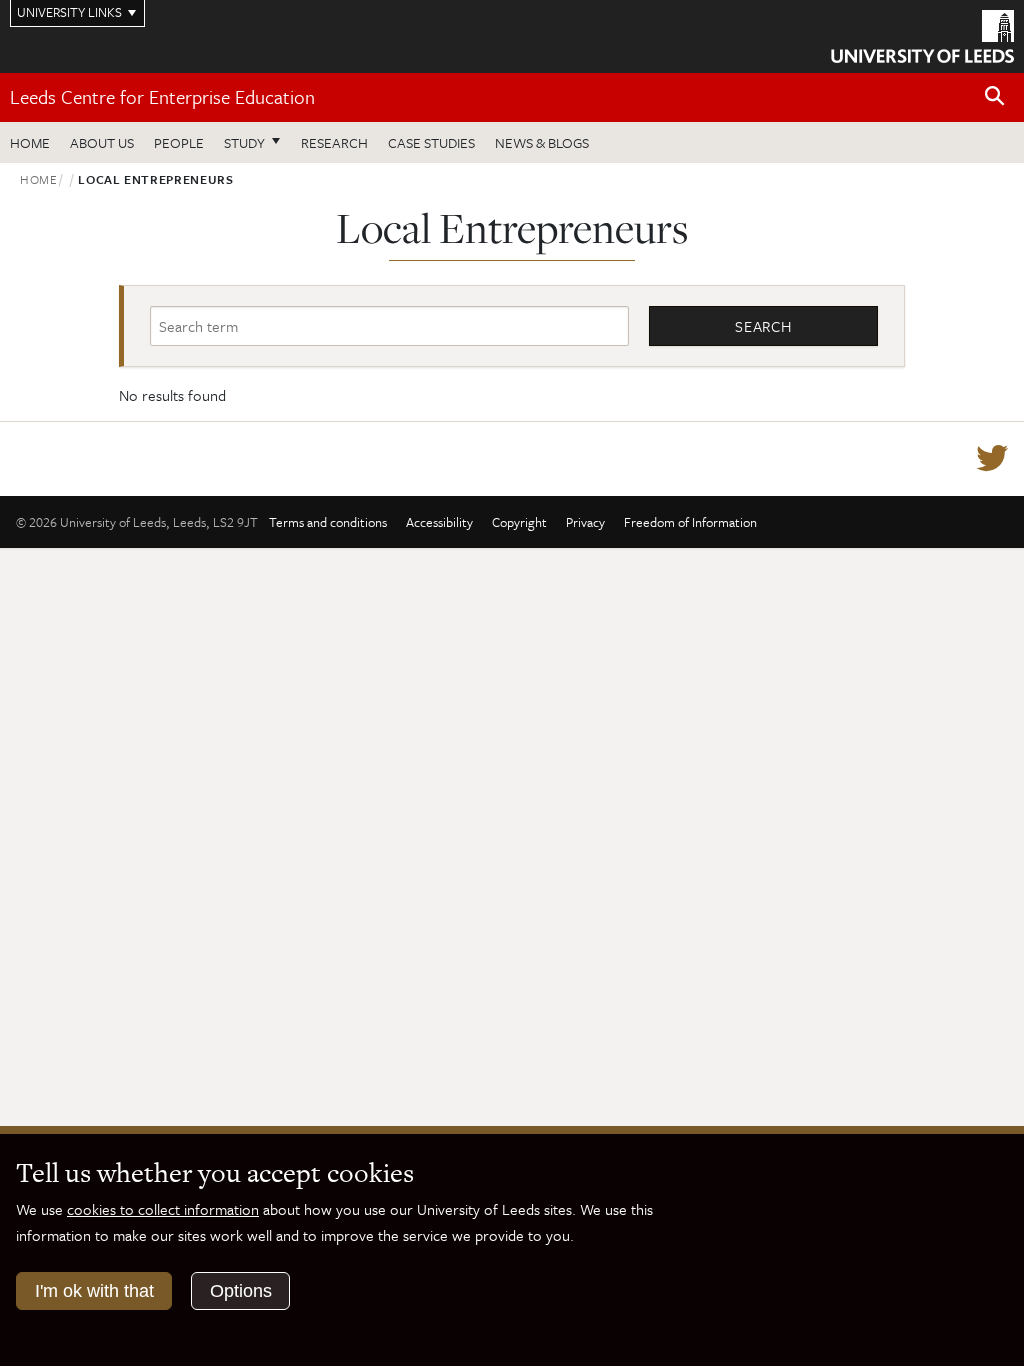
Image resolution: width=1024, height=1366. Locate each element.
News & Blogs (542, 142)
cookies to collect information (163, 1209)
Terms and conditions (328, 522)
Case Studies (431, 142)
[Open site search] (995, 96)
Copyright (519, 522)
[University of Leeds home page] (922, 35)
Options (241, 1291)
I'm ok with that (94, 1291)
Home (30, 142)
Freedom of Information (690, 522)
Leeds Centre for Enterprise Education (162, 96)
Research (334, 142)
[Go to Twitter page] (992, 459)
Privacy (585, 522)
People (179, 142)
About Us (102, 142)
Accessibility (439, 522)
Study (244, 142)
